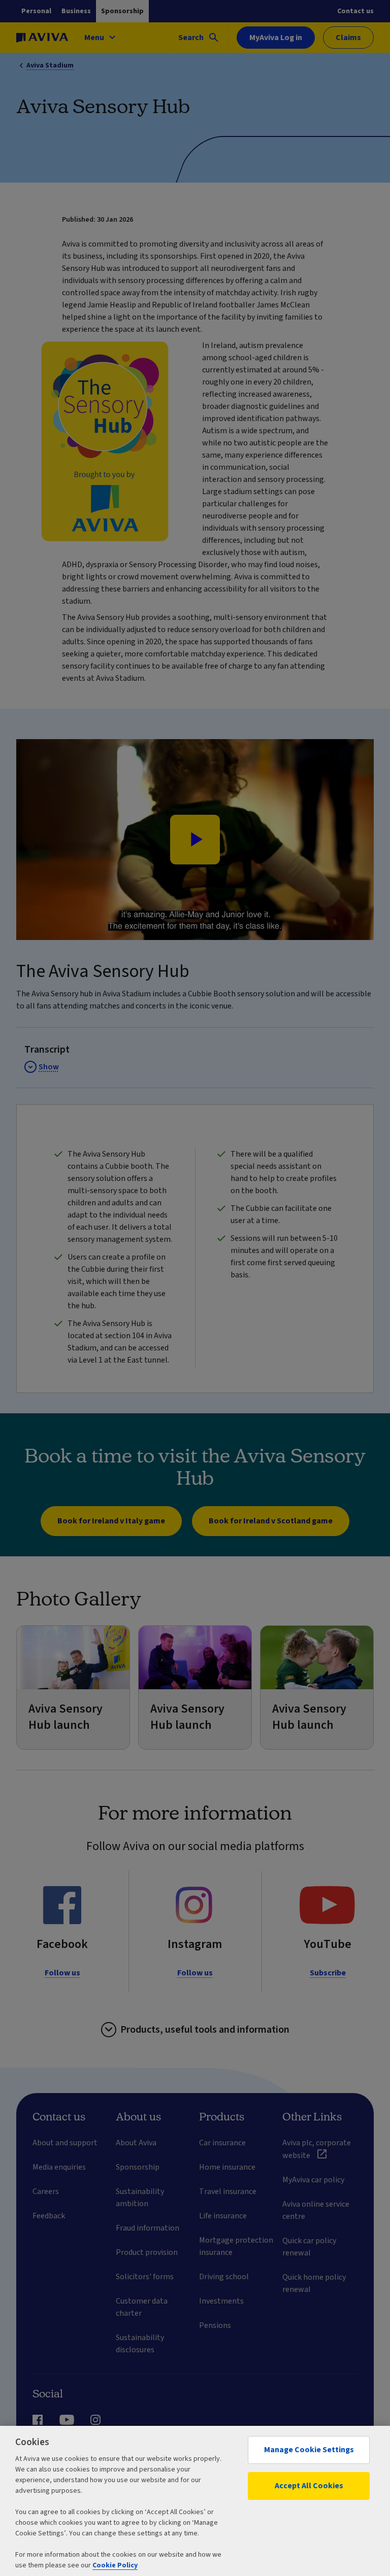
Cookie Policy (115, 2565)
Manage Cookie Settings (309, 2450)
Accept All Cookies (309, 2486)
